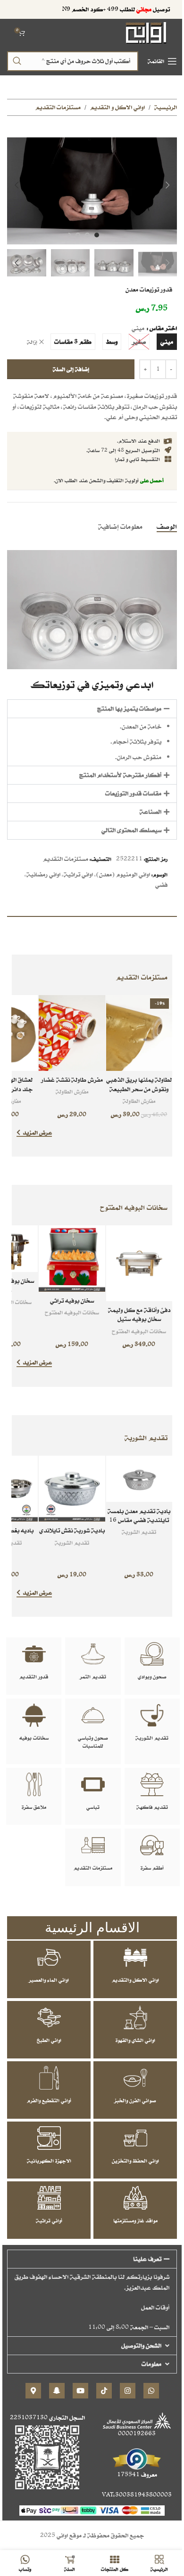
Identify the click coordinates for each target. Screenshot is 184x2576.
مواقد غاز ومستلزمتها (135, 2220)
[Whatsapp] (151, 2391)
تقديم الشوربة (139, 1532)
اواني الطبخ (49, 2040)
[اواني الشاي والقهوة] (135, 2017)
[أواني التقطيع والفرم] (49, 2078)
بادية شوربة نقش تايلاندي (72, 1530)
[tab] (167, 526)
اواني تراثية (78, 874)
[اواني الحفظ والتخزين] (135, 2138)
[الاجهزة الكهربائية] (49, 2138)
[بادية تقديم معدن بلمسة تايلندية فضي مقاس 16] (139, 1479)
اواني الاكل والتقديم (135, 1980)
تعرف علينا (147, 2259)
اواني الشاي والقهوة (135, 2040)
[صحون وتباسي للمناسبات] (93, 1715)
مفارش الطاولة (139, 1101)
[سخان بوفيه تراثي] (72, 1259)
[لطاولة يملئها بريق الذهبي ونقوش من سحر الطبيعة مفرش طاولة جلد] (139, 1033)
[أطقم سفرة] (152, 1845)
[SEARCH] (17, 61)
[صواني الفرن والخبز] (135, 2078)
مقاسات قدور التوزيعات (133, 793)
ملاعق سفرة (34, 1807)
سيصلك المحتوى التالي (131, 830)
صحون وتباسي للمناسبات (93, 1742)
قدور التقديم (34, 1677)
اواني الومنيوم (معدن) (123, 874)
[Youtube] (80, 2391)
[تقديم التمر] (93, 1654)
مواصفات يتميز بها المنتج (129, 709)
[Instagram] (128, 2391)
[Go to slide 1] (97, 235)
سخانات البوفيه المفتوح (139, 1331)
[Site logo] (146, 32)
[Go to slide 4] (68, 235)
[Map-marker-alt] (33, 2391)
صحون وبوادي (152, 1677)
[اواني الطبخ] (49, 2017)
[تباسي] (93, 1784)
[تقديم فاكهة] (152, 1784)
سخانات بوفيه (34, 1738)
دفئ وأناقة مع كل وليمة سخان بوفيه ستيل (139, 1315)
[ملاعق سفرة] (34, 1784)
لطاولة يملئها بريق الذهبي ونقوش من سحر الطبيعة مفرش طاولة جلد (139, 1089)
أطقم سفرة (152, 1868)
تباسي (93, 1807)
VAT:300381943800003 (137, 2495)
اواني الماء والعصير (49, 1980)
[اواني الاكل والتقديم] (135, 1957)
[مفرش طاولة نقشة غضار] (72, 1033)
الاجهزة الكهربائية (49, 2161)
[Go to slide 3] (78, 235)
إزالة (32, 342)
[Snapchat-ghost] (57, 2391)
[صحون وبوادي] (152, 1654)
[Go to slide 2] (87, 235)
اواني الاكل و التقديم (117, 107)
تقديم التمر (93, 1677)
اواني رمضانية (43, 874)
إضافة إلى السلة (71, 369)
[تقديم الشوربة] (152, 1715)
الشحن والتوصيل (141, 2345)
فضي (161, 885)
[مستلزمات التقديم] (93, 1845)
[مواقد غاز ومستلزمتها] (135, 2198)
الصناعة (151, 812)
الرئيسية (166, 107)
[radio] (167, 342)
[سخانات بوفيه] (34, 1715)
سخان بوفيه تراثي (72, 1300)
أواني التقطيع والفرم (49, 2100)
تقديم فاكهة (152, 1807)
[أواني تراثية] (49, 2198)
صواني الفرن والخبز (135, 2100)
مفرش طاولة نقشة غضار (72, 1080)
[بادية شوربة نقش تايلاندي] (72, 1489)
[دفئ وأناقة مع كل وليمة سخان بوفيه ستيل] (139, 1263)
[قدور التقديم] (34, 1654)
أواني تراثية (49, 2220)
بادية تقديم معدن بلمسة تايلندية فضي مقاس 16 (139, 1516)
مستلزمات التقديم (58, 107)
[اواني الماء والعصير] (49, 1957)
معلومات (151, 2364)
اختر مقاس (163, 328)
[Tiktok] (104, 2391)
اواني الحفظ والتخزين (135, 2161)
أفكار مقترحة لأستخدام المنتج (120, 775)
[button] (167, 185)
